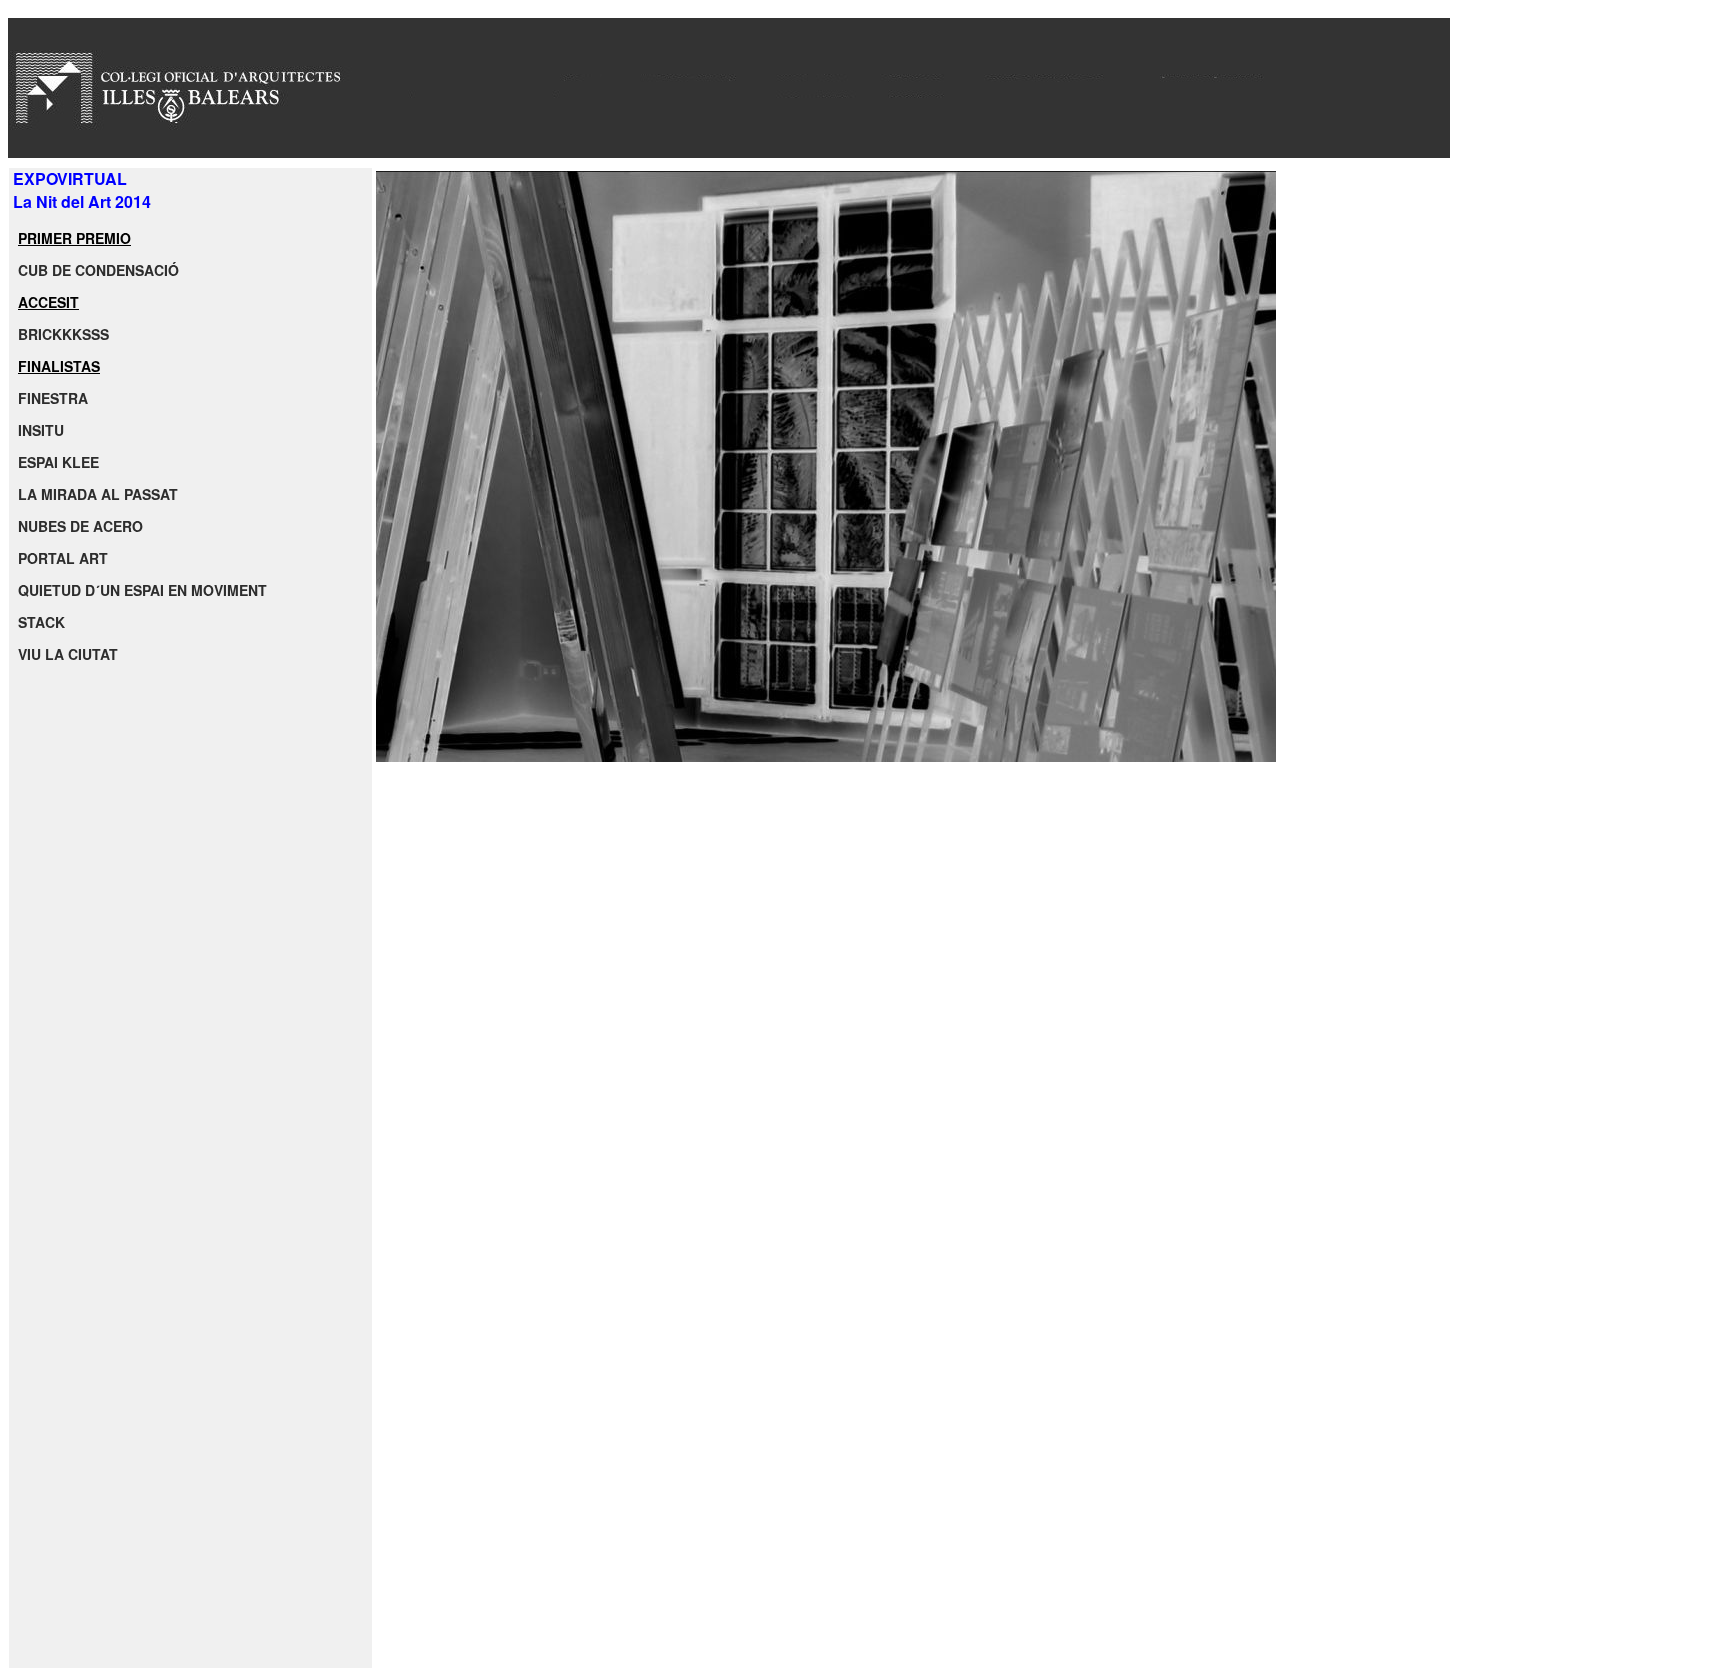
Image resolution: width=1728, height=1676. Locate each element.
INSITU (41, 430)
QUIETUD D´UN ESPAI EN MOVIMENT (142, 590)
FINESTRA (53, 398)
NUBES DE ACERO (80, 526)
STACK (41, 622)
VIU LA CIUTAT (68, 654)
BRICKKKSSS (63, 334)
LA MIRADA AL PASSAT (98, 494)
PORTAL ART (63, 558)
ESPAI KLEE (58, 462)
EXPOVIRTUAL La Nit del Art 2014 (80, 190)
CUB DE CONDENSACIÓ (98, 270)
